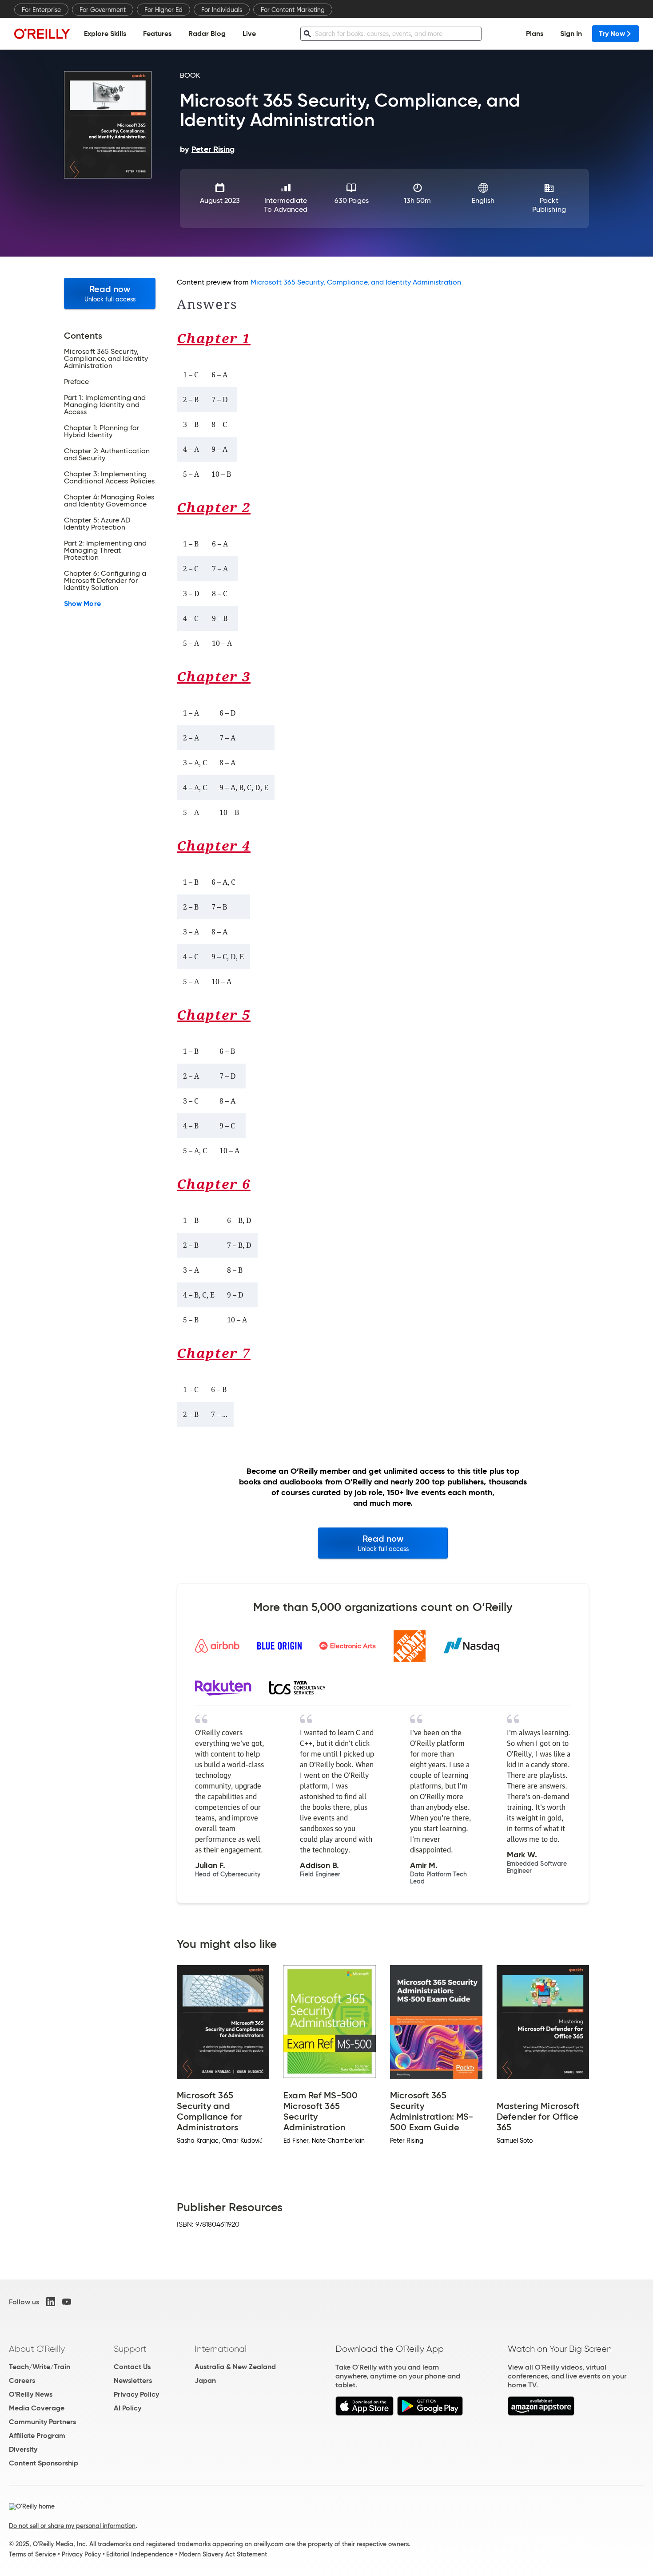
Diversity (23, 2449)
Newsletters (133, 2380)
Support (130, 2349)
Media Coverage (37, 2408)
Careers (22, 2380)
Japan (205, 2380)
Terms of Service (32, 2554)
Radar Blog (207, 34)
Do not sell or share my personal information (72, 2526)
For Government (103, 10)
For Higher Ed (163, 10)
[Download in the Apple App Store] (364, 2413)
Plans (535, 34)
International (221, 2349)
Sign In (571, 34)
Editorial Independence (140, 2554)
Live (249, 34)
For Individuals (222, 10)
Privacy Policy (136, 2394)
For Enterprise (41, 10)
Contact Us (132, 2367)
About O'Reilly (37, 2349)
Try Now (612, 34)
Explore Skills (105, 34)
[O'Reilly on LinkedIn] (51, 2302)
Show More (82, 604)
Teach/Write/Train (40, 2367)
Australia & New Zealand (235, 2367)
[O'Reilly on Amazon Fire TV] (541, 2413)
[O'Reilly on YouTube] (67, 2302)
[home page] (42, 34)
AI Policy (127, 2408)
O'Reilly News (31, 2394)
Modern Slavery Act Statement (223, 2554)
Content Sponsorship (44, 2463)
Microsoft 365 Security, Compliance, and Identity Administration (356, 282)
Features (157, 34)
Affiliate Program (37, 2436)
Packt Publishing (549, 205)
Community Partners (42, 2422)
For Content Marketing (293, 10)
